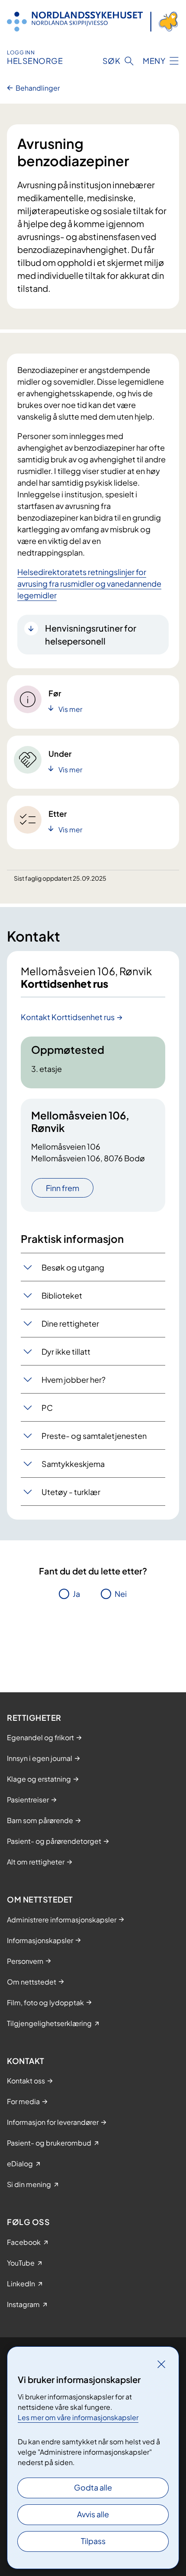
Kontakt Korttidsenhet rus (68, 1017)
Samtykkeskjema (73, 1464)
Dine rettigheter (70, 1323)
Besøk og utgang (73, 1267)
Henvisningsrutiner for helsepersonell (91, 634)
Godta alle (93, 2487)
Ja (76, 1594)
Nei (121, 1594)
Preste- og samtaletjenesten (94, 1436)
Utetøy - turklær (71, 1492)
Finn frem (63, 1188)
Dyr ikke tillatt (66, 1351)
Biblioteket (62, 1295)
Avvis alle (93, 2514)
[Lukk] (161, 2364)
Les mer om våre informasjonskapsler (78, 2417)
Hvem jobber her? (74, 1380)
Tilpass (93, 2541)
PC (47, 1408)
